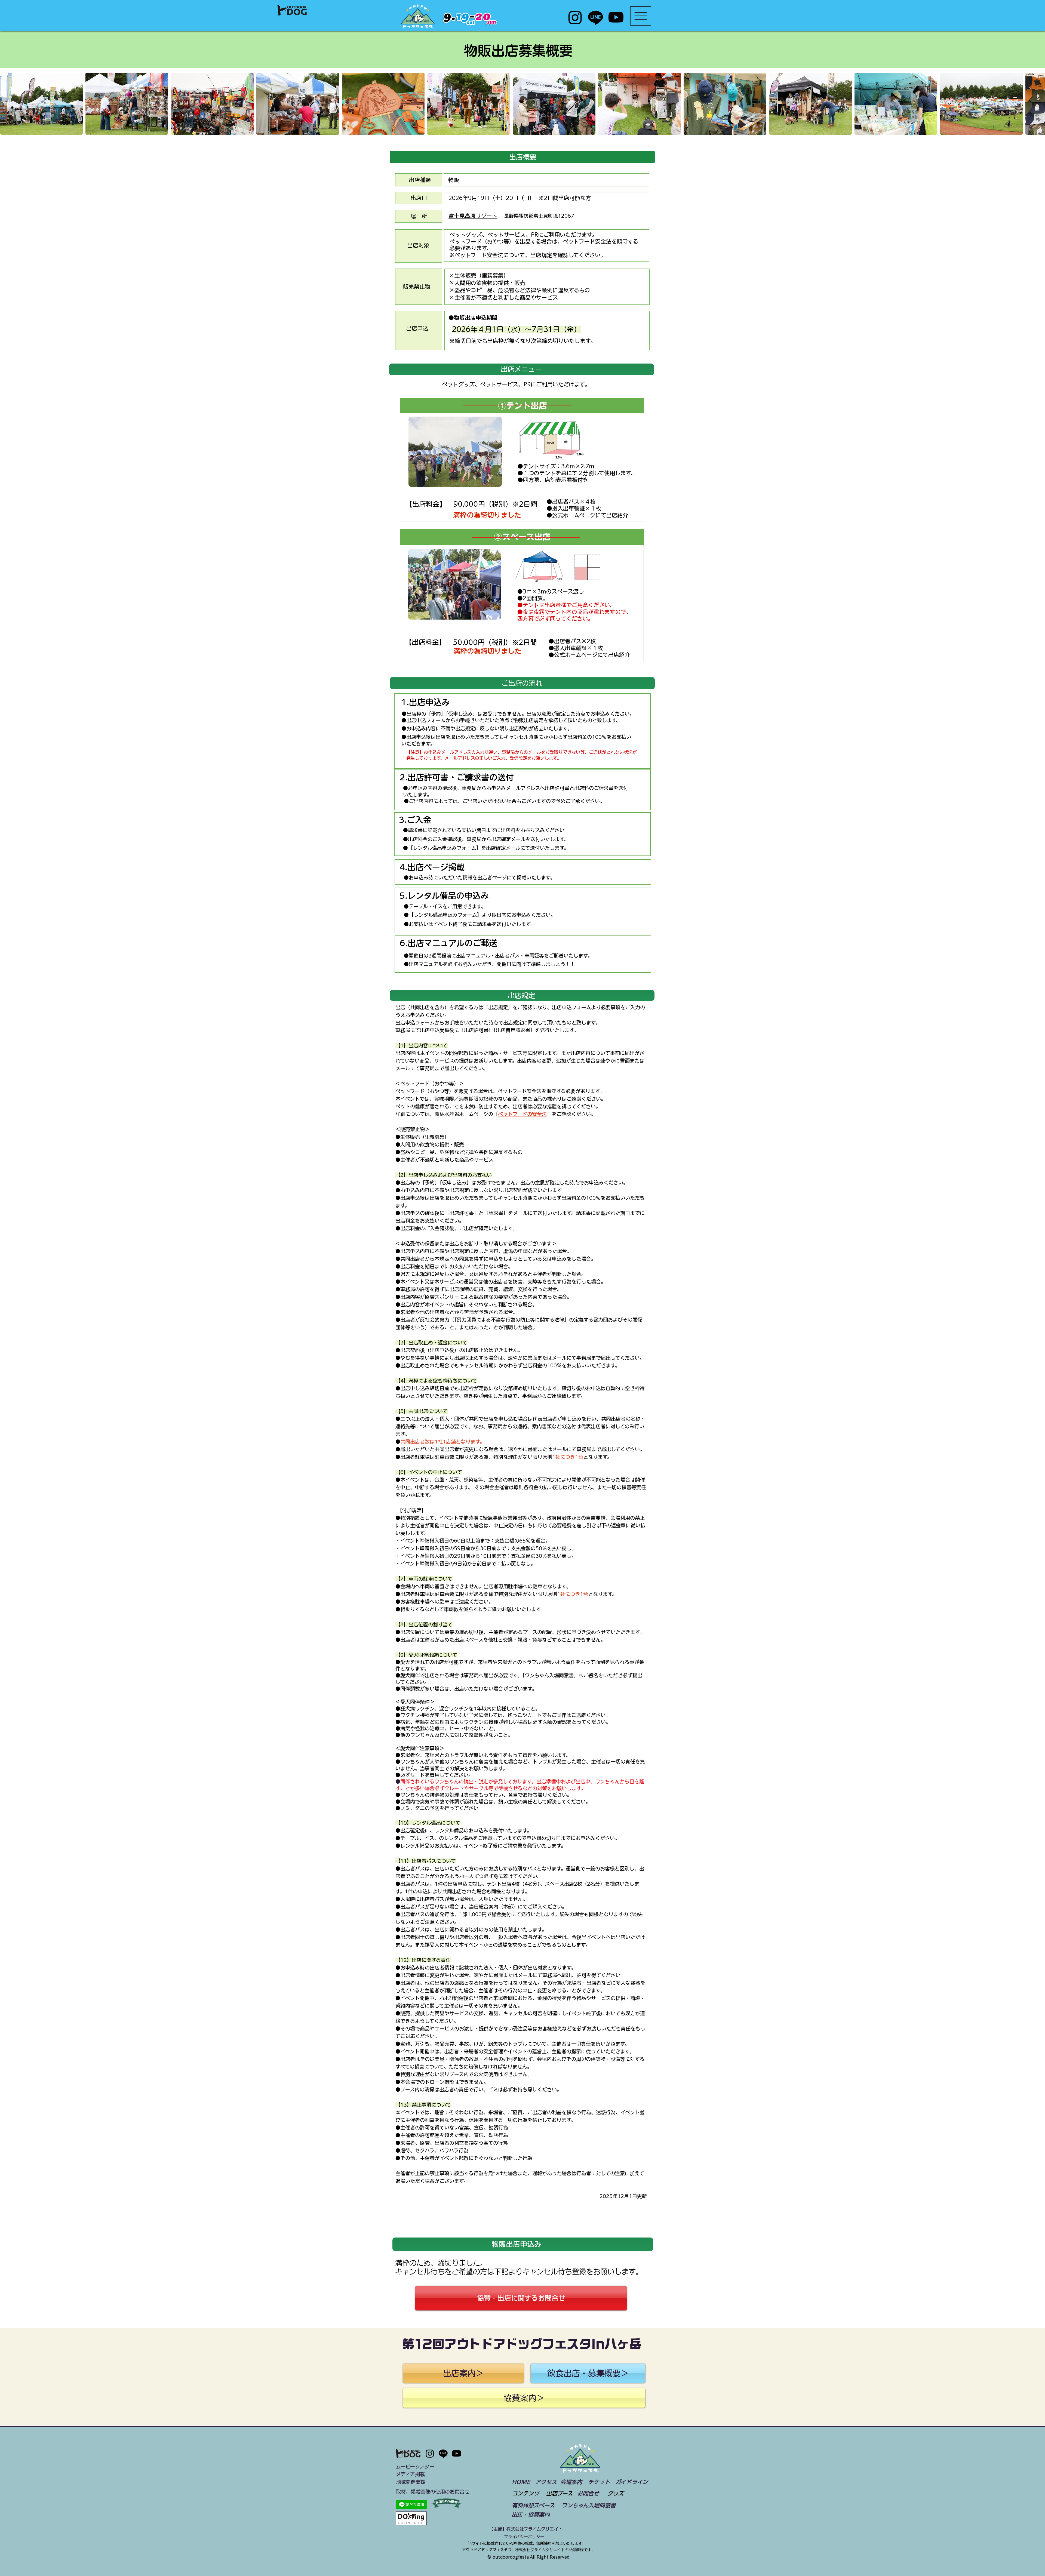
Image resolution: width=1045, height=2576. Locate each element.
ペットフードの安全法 (522, 1114)
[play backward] (7, 104)
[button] (641, 16)
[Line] (596, 17)
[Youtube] (616, 17)
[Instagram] (575, 17)
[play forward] (1038, 104)
